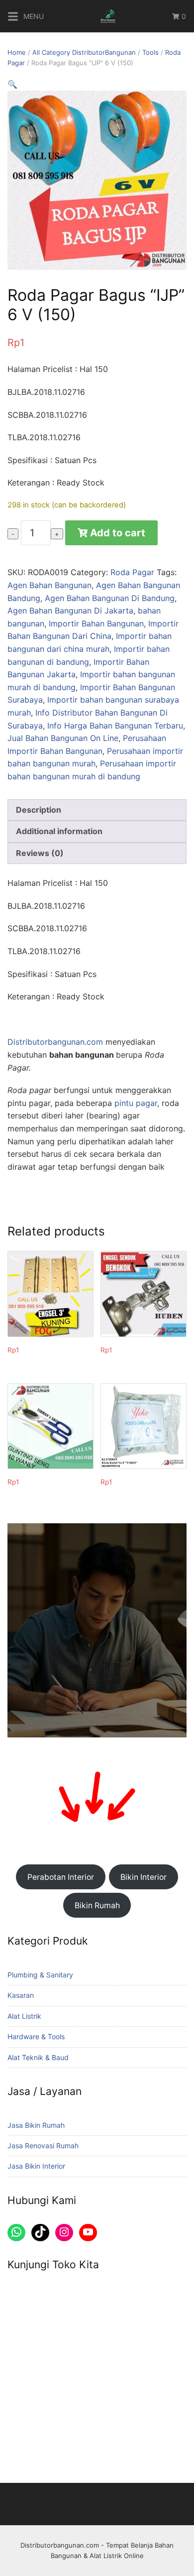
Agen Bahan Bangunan (49, 585)
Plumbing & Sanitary (40, 1975)
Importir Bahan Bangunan (96, 623)
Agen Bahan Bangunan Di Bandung (110, 598)
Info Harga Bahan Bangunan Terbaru (115, 726)
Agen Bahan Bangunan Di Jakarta (70, 611)
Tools (150, 52)
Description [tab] (39, 810)
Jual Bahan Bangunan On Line (63, 738)
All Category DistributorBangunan (84, 52)
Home (17, 52)
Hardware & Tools (36, 2036)
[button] (12, 84)
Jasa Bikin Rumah (36, 2125)
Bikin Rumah (97, 1905)
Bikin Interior (144, 1877)
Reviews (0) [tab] (40, 853)
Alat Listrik (24, 2016)
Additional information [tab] (59, 831)
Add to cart (118, 533)
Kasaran (21, 1995)
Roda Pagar (132, 572)
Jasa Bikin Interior (36, 2166)
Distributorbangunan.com (55, 1042)
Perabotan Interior (61, 1877)
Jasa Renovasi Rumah (43, 2146)
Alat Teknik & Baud (38, 2057)
